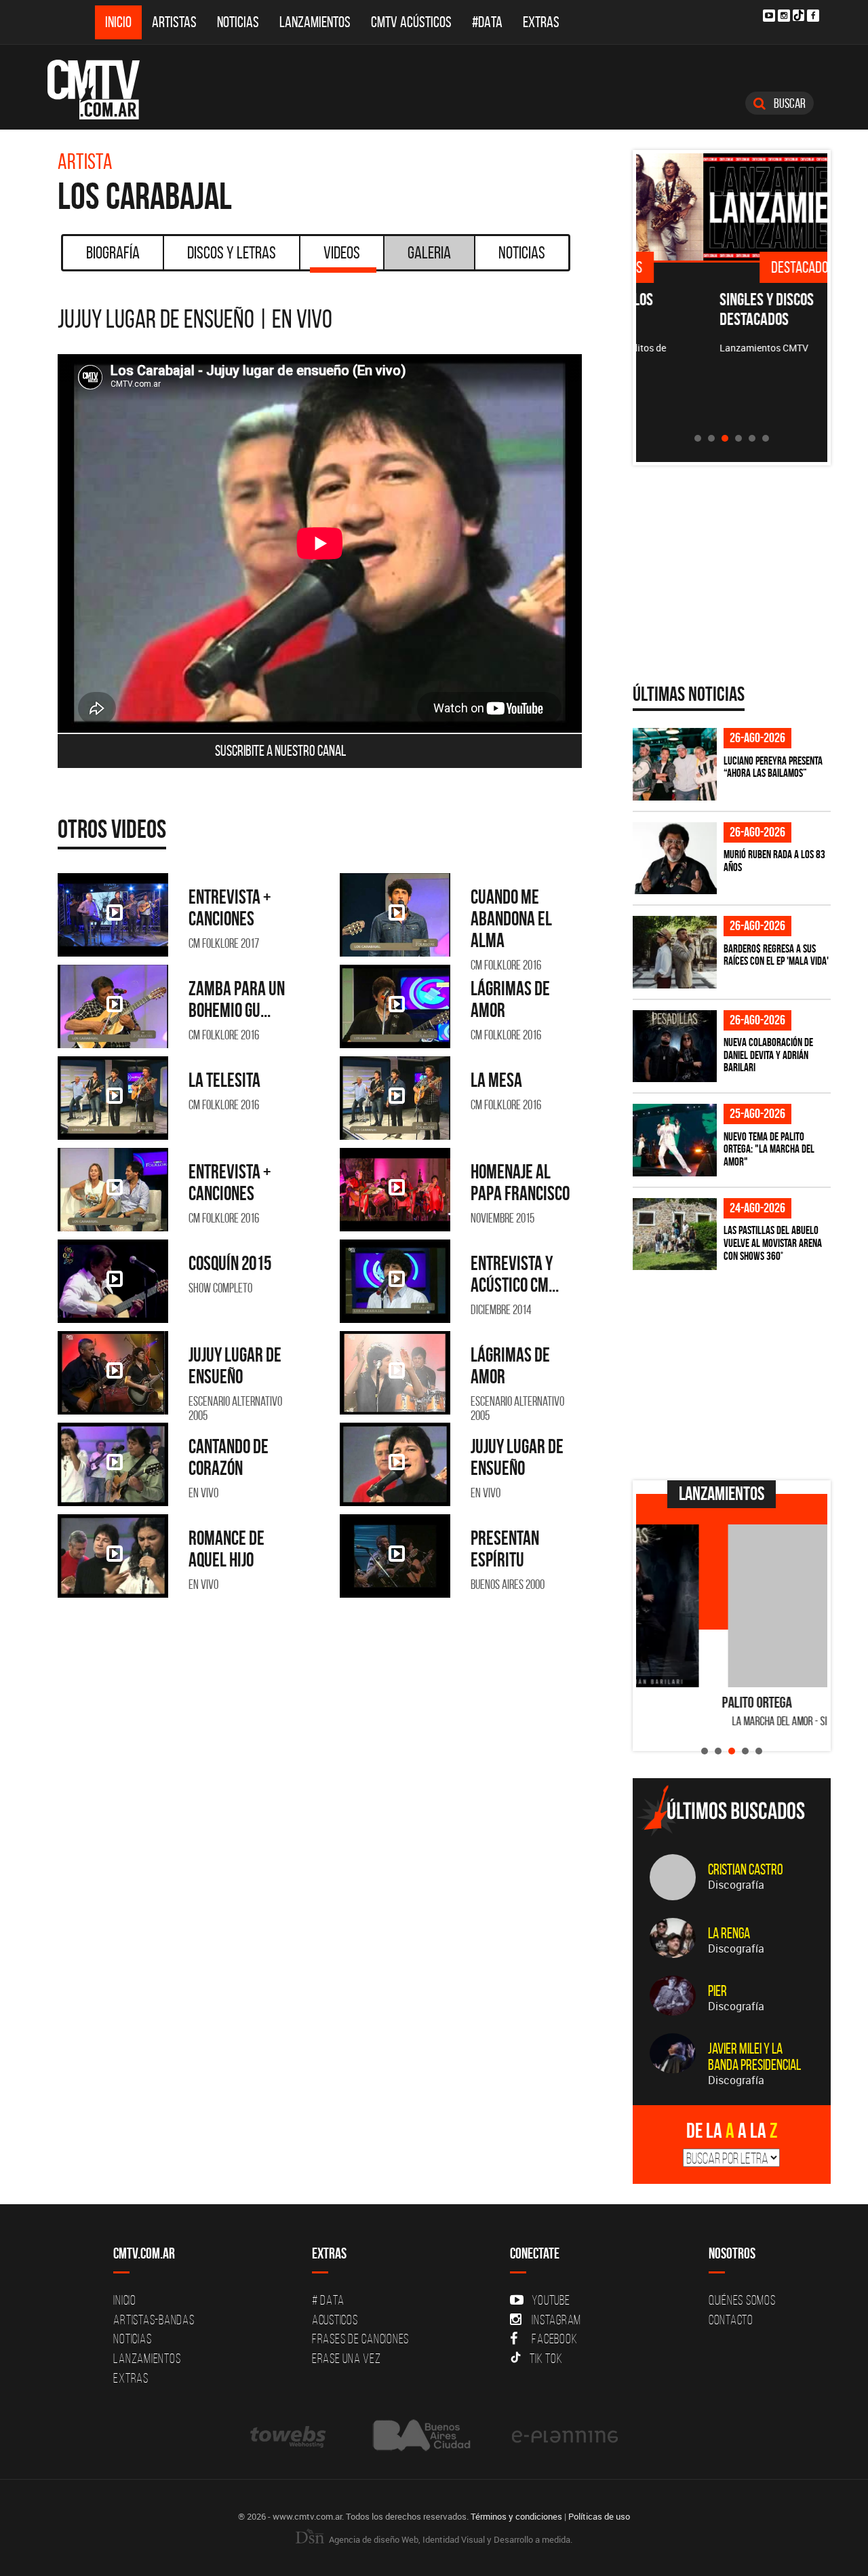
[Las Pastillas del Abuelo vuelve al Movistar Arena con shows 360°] (675, 1234)
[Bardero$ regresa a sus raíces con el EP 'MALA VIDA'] (675, 952)
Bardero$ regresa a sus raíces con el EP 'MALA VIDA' (776, 955)
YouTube (551, 2300)
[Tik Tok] (798, 15)
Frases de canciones (360, 2339)
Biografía (113, 252)
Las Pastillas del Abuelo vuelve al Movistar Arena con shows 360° (773, 1243)
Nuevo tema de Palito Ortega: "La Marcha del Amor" (769, 1149)
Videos (342, 252)
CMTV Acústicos (411, 22)
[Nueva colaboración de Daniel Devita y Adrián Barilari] (675, 1046)
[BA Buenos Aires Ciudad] (420, 2435)
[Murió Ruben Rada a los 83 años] (675, 859)
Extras (541, 22)
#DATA (487, 22)
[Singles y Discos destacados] (732, 207)
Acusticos (335, 2320)
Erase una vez (347, 2358)
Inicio (118, 22)
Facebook (554, 2339)
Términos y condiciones (516, 2516)
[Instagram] (784, 16)
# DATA (328, 2300)
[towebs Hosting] (289, 2435)
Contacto (731, 2320)
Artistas (174, 22)
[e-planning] (565, 2435)
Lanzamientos (315, 22)
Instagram (556, 2320)
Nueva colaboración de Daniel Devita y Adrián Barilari (768, 1055)
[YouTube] (769, 16)
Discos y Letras (232, 252)
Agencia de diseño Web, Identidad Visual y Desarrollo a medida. (450, 2539)
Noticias (238, 22)
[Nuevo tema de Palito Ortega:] (675, 1140)
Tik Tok (546, 2358)
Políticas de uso (599, 2516)
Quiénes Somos (742, 2300)
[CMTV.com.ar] (103, 90)
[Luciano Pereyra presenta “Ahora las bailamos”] (675, 764)
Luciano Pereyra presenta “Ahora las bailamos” (773, 767)
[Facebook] (813, 16)
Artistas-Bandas (154, 2320)
